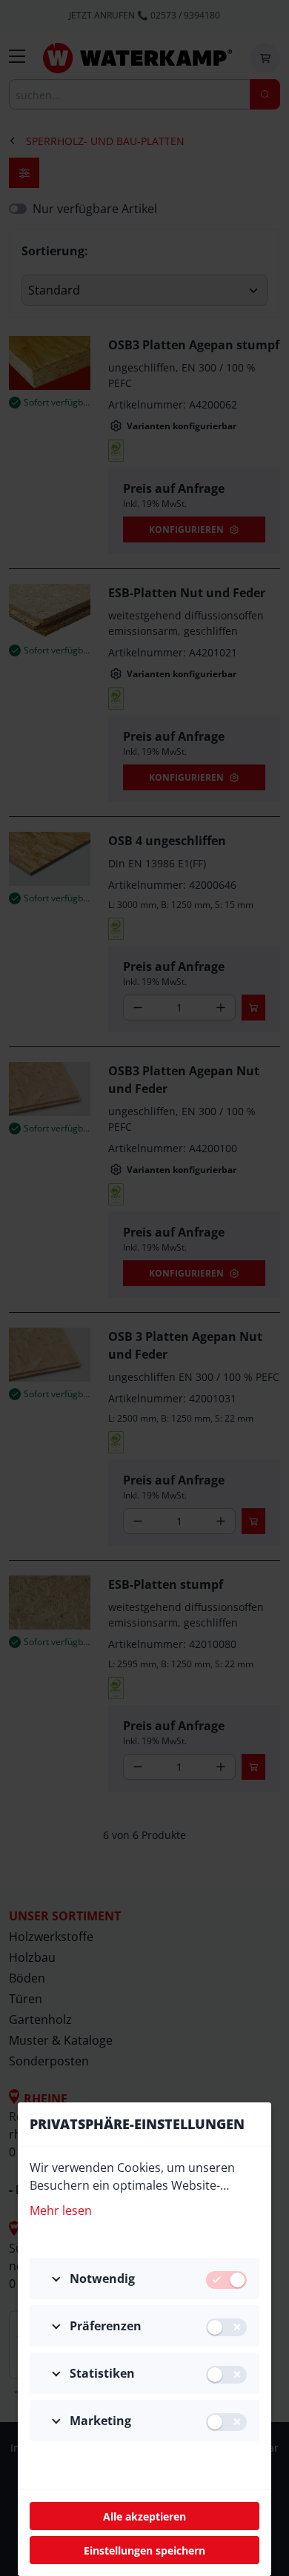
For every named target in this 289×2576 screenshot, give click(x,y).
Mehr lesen (61, 2210)
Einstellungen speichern (144, 2550)
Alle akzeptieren (144, 2516)
